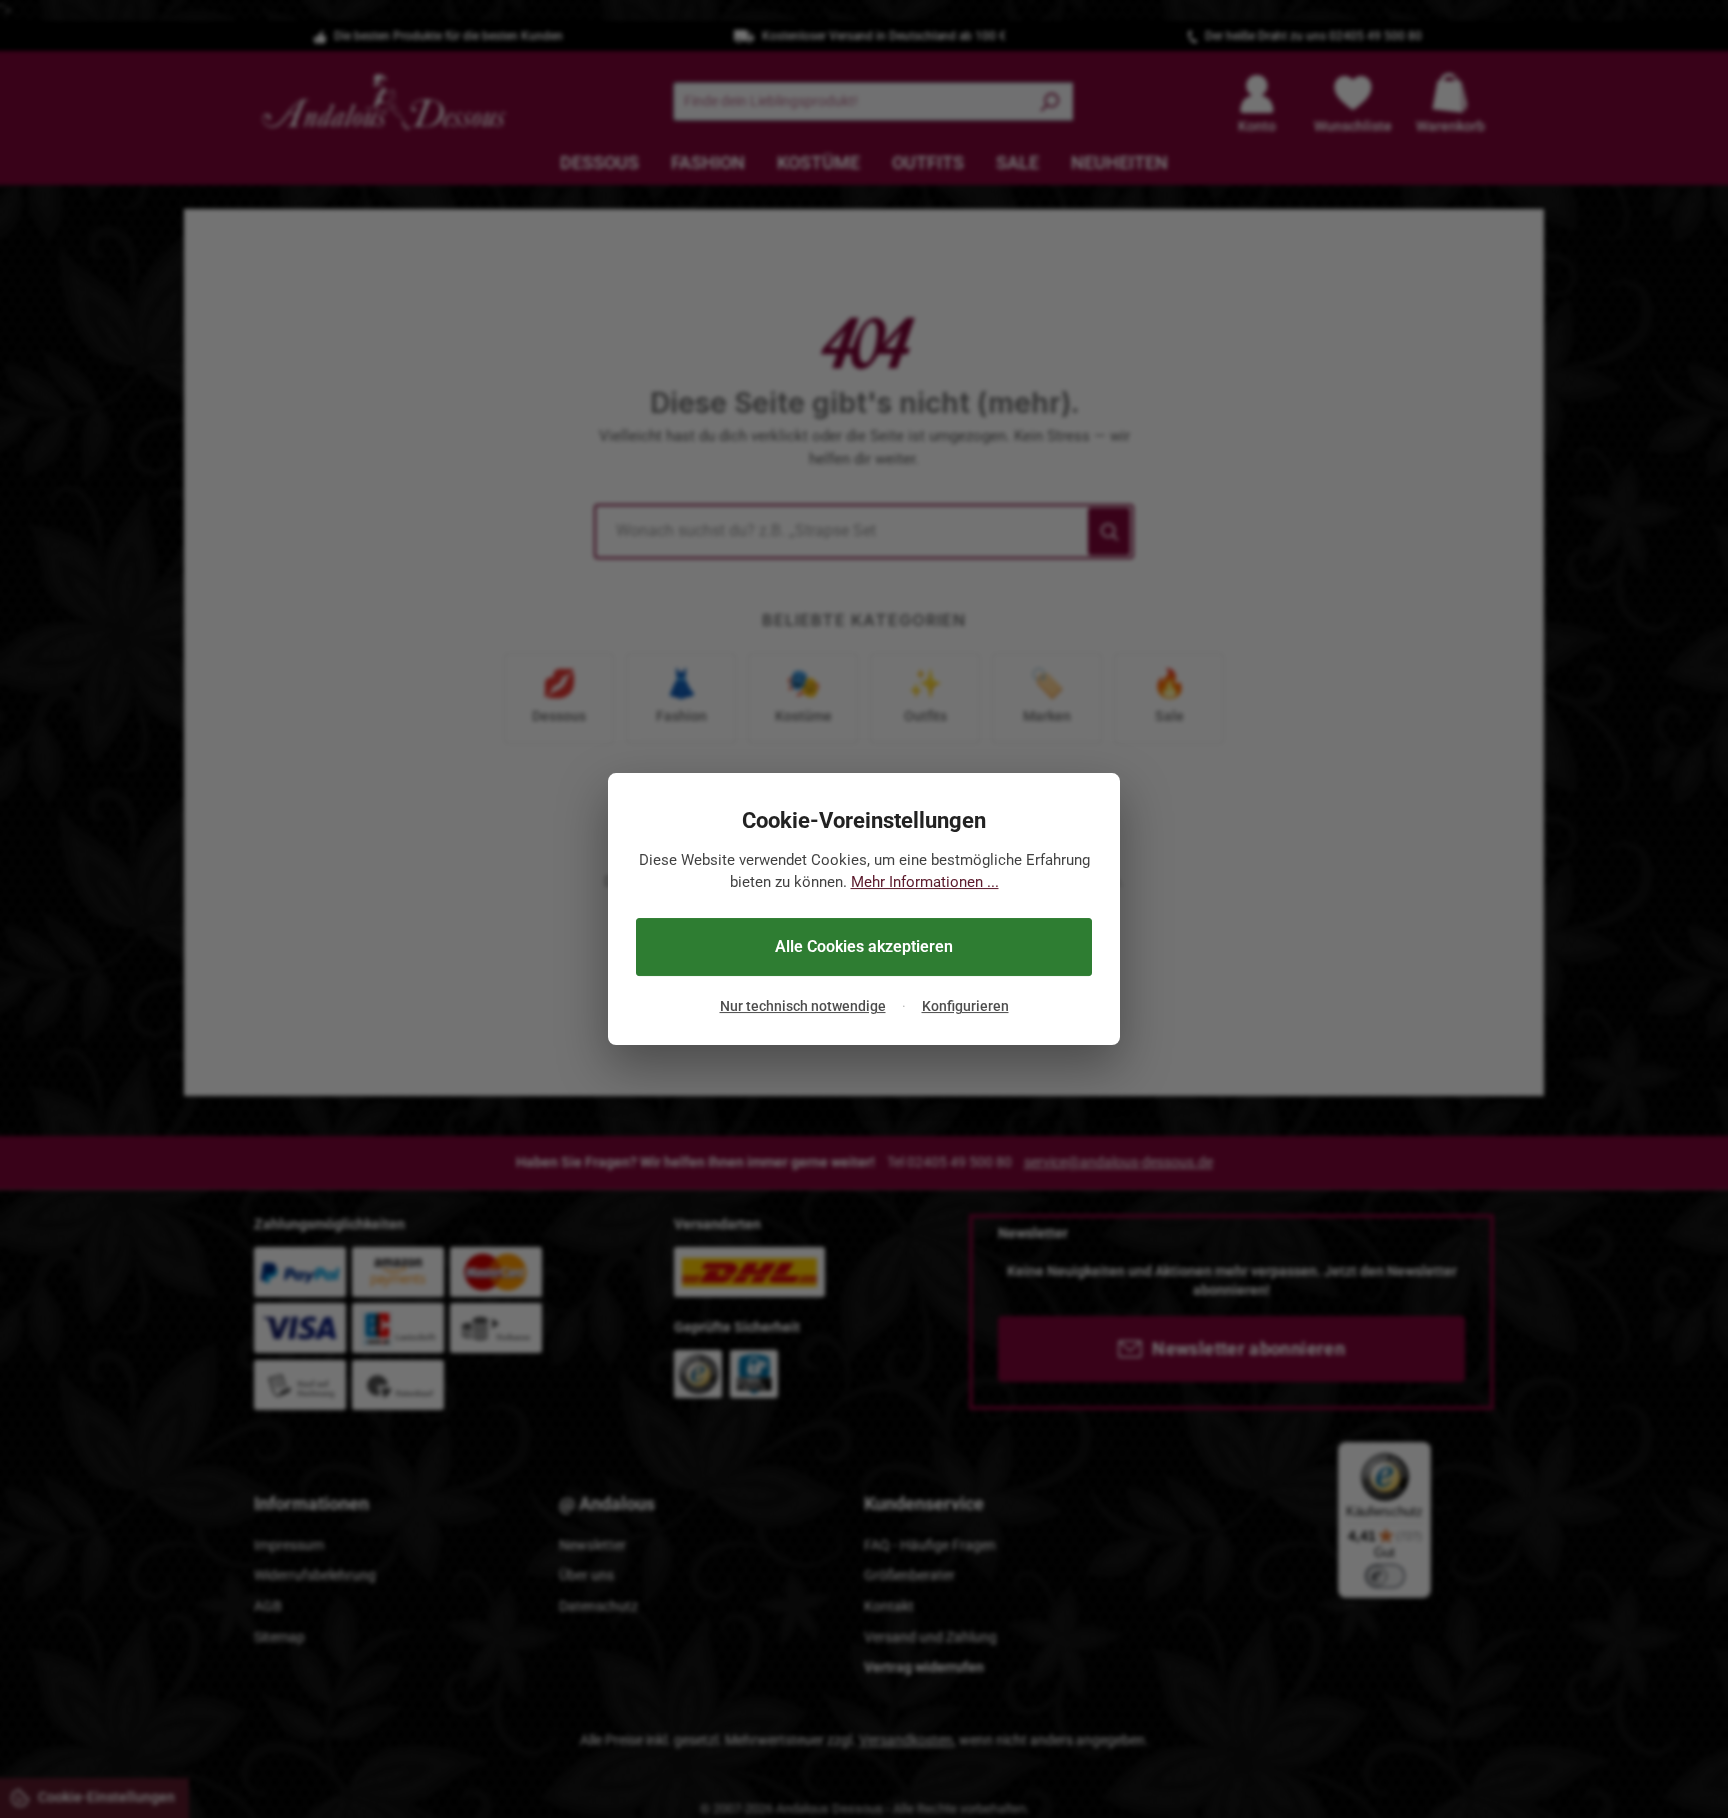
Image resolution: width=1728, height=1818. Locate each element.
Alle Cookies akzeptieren (864, 946)
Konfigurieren (965, 1007)
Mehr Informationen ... (925, 883)
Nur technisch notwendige (803, 1007)
